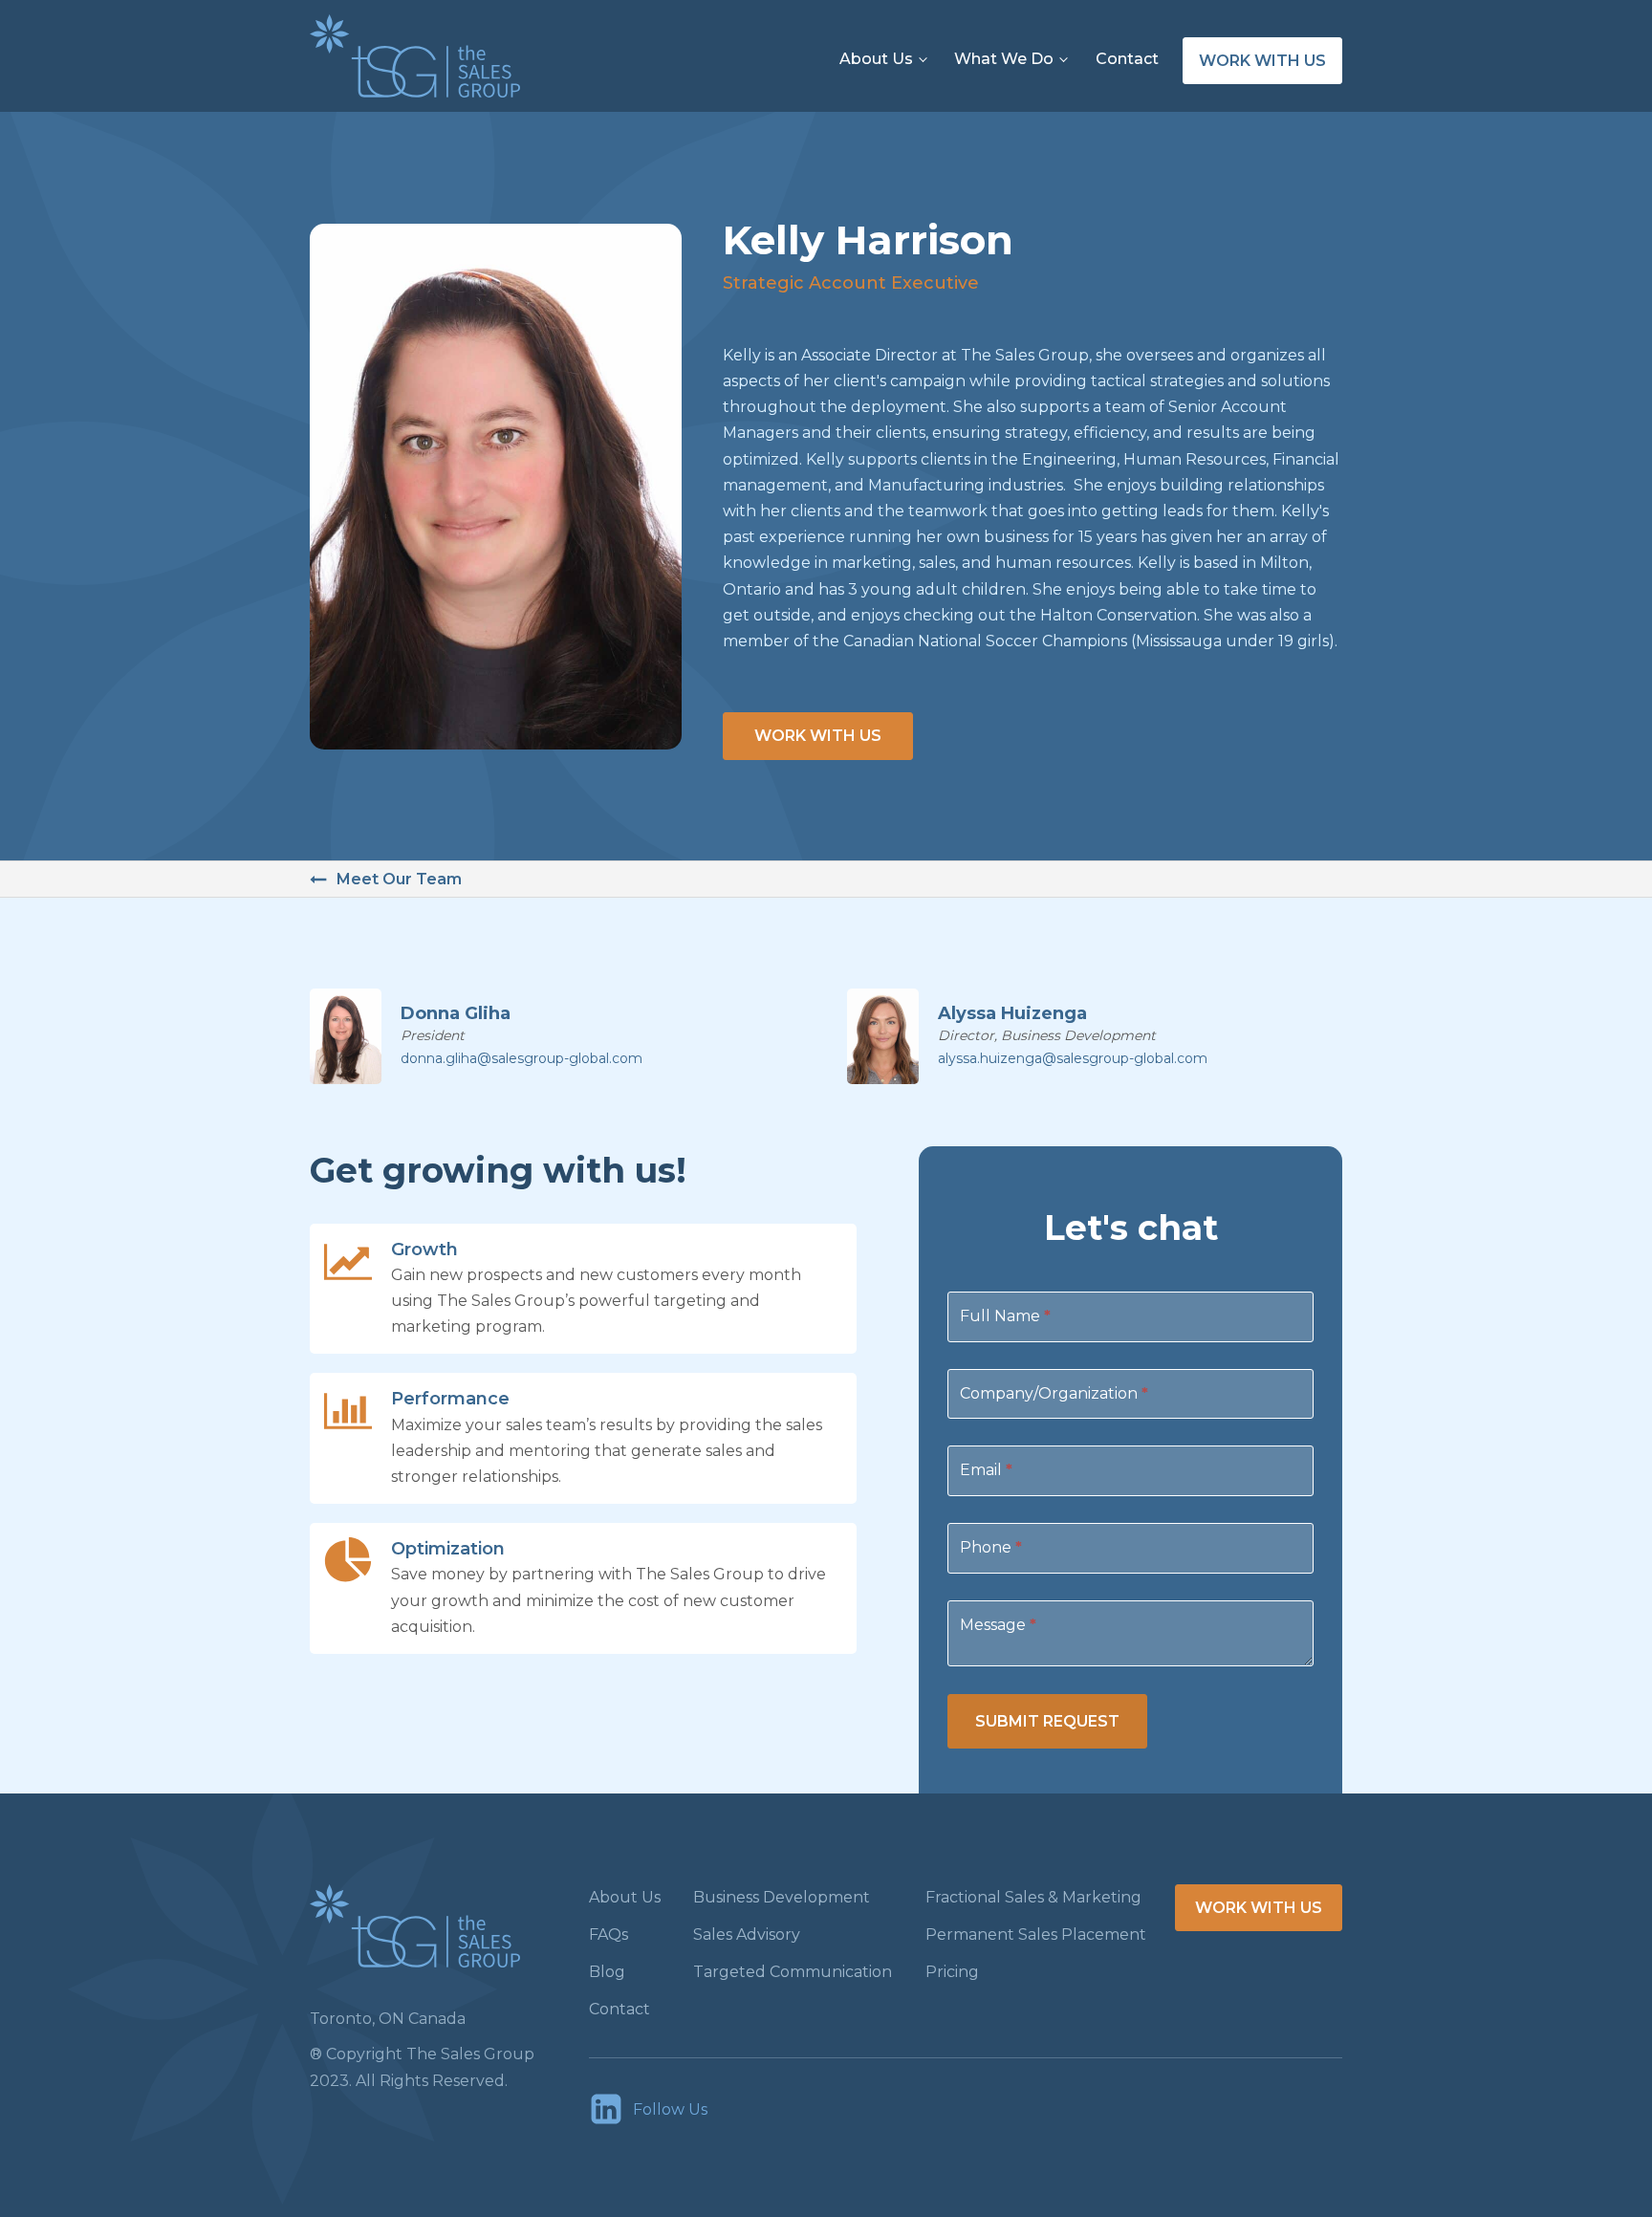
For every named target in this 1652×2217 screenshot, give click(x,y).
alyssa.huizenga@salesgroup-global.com (1073, 1058)
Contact (1127, 59)
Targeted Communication (793, 1972)
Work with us (1262, 61)
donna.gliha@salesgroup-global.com (522, 1058)
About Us (876, 59)
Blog (607, 1972)
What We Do (1004, 59)
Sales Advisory (747, 1934)
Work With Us (818, 736)
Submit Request (1047, 1721)
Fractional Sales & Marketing (1033, 1897)
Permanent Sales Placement (1036, 1934)
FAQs (609, 1934)
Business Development (782, 1897)
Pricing (952, 1972)
